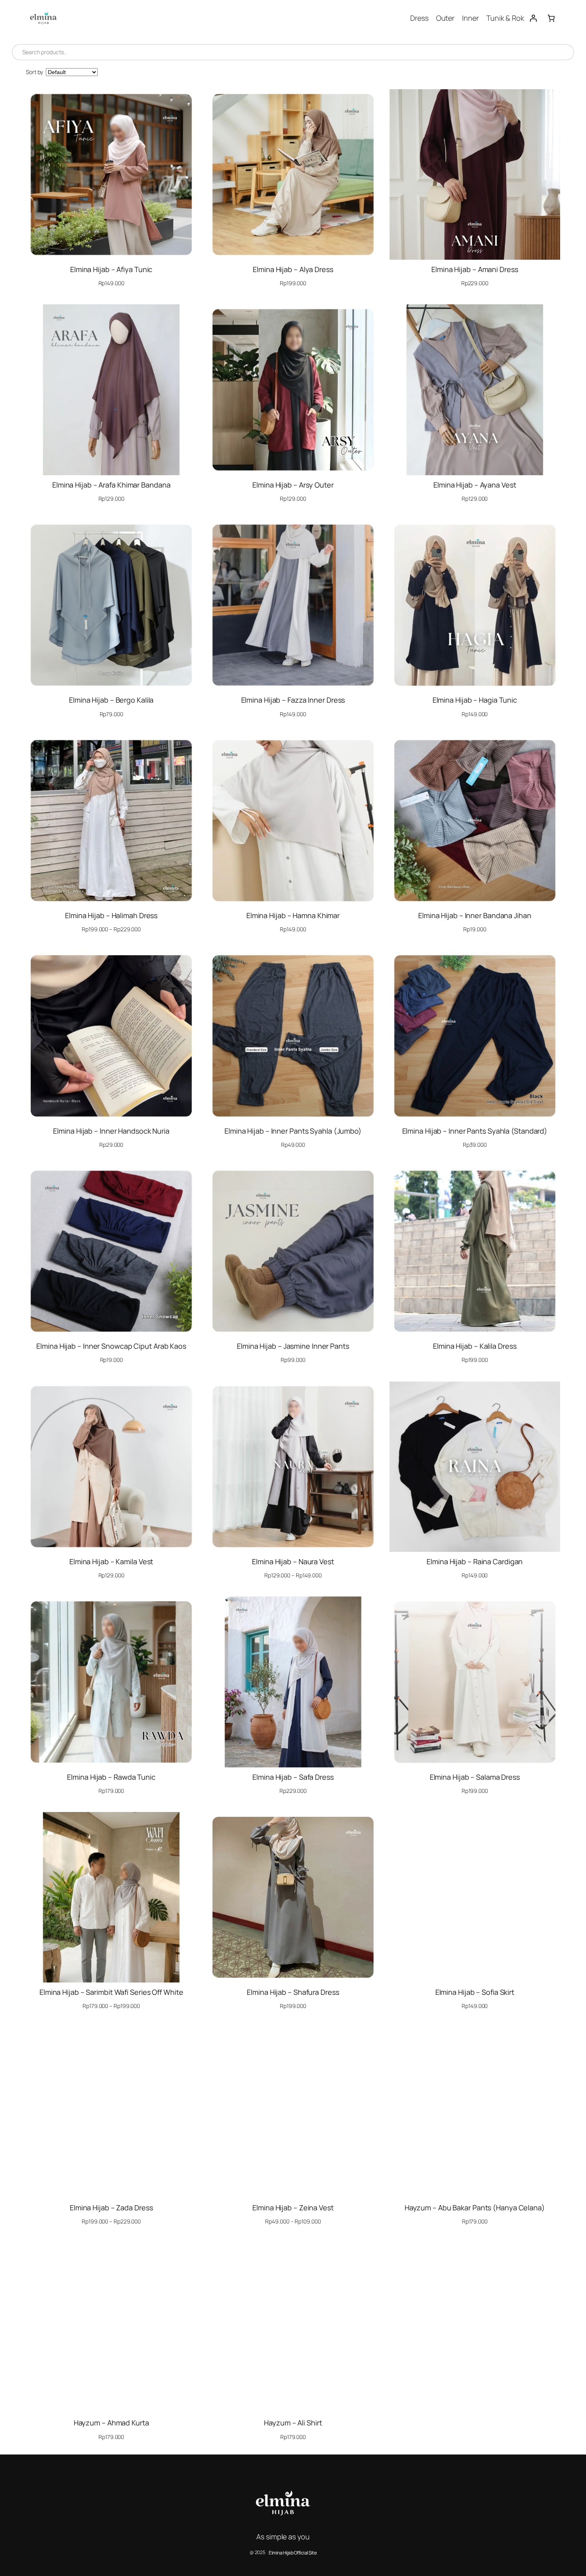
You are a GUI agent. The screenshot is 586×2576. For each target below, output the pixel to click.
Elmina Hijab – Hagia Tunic (475, 700)
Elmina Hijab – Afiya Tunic (111, 269)
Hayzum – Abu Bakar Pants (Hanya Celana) (475, 2208)
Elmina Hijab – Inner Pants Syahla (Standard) (475, 1131)
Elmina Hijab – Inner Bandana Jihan (475, 915)
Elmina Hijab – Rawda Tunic (111, 1777)
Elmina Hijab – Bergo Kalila (111, 700)
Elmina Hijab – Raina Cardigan (475, 1561)
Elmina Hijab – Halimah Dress (111, 915)
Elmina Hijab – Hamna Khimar (293, 915)
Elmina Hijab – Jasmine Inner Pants (293, 1346)
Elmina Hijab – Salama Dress (475, 1777)
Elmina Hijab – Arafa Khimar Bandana (111, 485)
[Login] (533, 18)
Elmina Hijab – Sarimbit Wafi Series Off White (111, 1992)
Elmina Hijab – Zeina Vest (293, 2208)
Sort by (34, 72)
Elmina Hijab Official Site (293, 2553)
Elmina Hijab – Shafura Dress (293, 1992)
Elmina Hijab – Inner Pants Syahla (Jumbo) (293, 1131)
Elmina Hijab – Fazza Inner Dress (293, 700)
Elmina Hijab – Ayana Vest (475, 485)
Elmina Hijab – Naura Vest (293, 1561)
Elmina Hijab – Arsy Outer (293, 485)
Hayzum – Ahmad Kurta (111, 2423)
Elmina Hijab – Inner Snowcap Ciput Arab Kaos (111, 1346)
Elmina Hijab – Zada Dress (111, 2208)
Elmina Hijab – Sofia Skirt (475, 1992)
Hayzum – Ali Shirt (293, 2423)
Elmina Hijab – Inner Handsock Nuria (111, 1131)
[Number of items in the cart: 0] (551, 18)
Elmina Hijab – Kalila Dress (475, 1346)
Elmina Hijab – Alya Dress (293, 269)
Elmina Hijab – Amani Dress (475, 269)
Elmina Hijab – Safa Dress (293, 1777)
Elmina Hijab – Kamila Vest (111, 1561)
